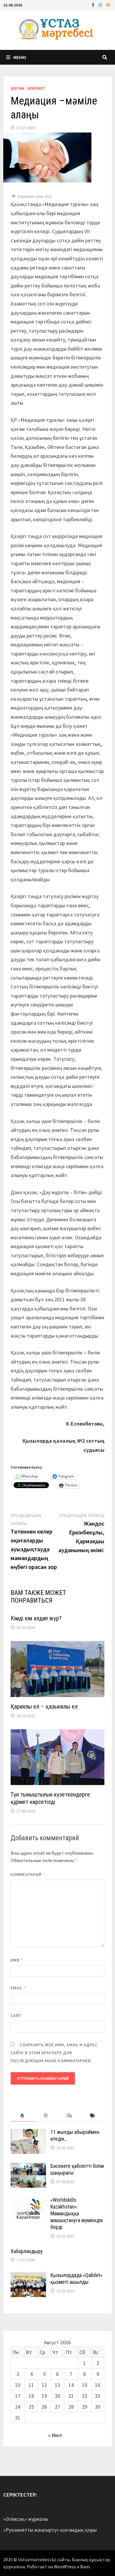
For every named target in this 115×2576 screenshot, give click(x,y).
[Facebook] (94, 5)
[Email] (108, 5)
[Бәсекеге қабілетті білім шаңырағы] (28, 2167)
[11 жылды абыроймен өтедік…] (28, 2133)
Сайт (16, 2016)
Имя (17, 1960)
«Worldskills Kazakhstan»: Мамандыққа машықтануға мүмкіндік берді (77, 2213)
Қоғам (17, 88)
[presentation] (22, 2116)
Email (18, 1988)
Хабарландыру (27, 2251)
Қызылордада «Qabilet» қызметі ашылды (77, 2278)
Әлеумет (36, 88)
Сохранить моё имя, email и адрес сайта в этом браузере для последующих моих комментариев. (54, 2053)
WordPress (65, 2567)
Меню (20, 57)
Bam (85, 2567)
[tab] (22, 2116)
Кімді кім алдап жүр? (36, 1618)
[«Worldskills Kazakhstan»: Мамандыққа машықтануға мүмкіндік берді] (28, 2201)
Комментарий (28, 1874)
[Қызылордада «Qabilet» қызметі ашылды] (28, 2276)
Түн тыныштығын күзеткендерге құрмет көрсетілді (50, 1798)
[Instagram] (101, 5)
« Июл (55, 2435)
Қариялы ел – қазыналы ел (44, 1707)
